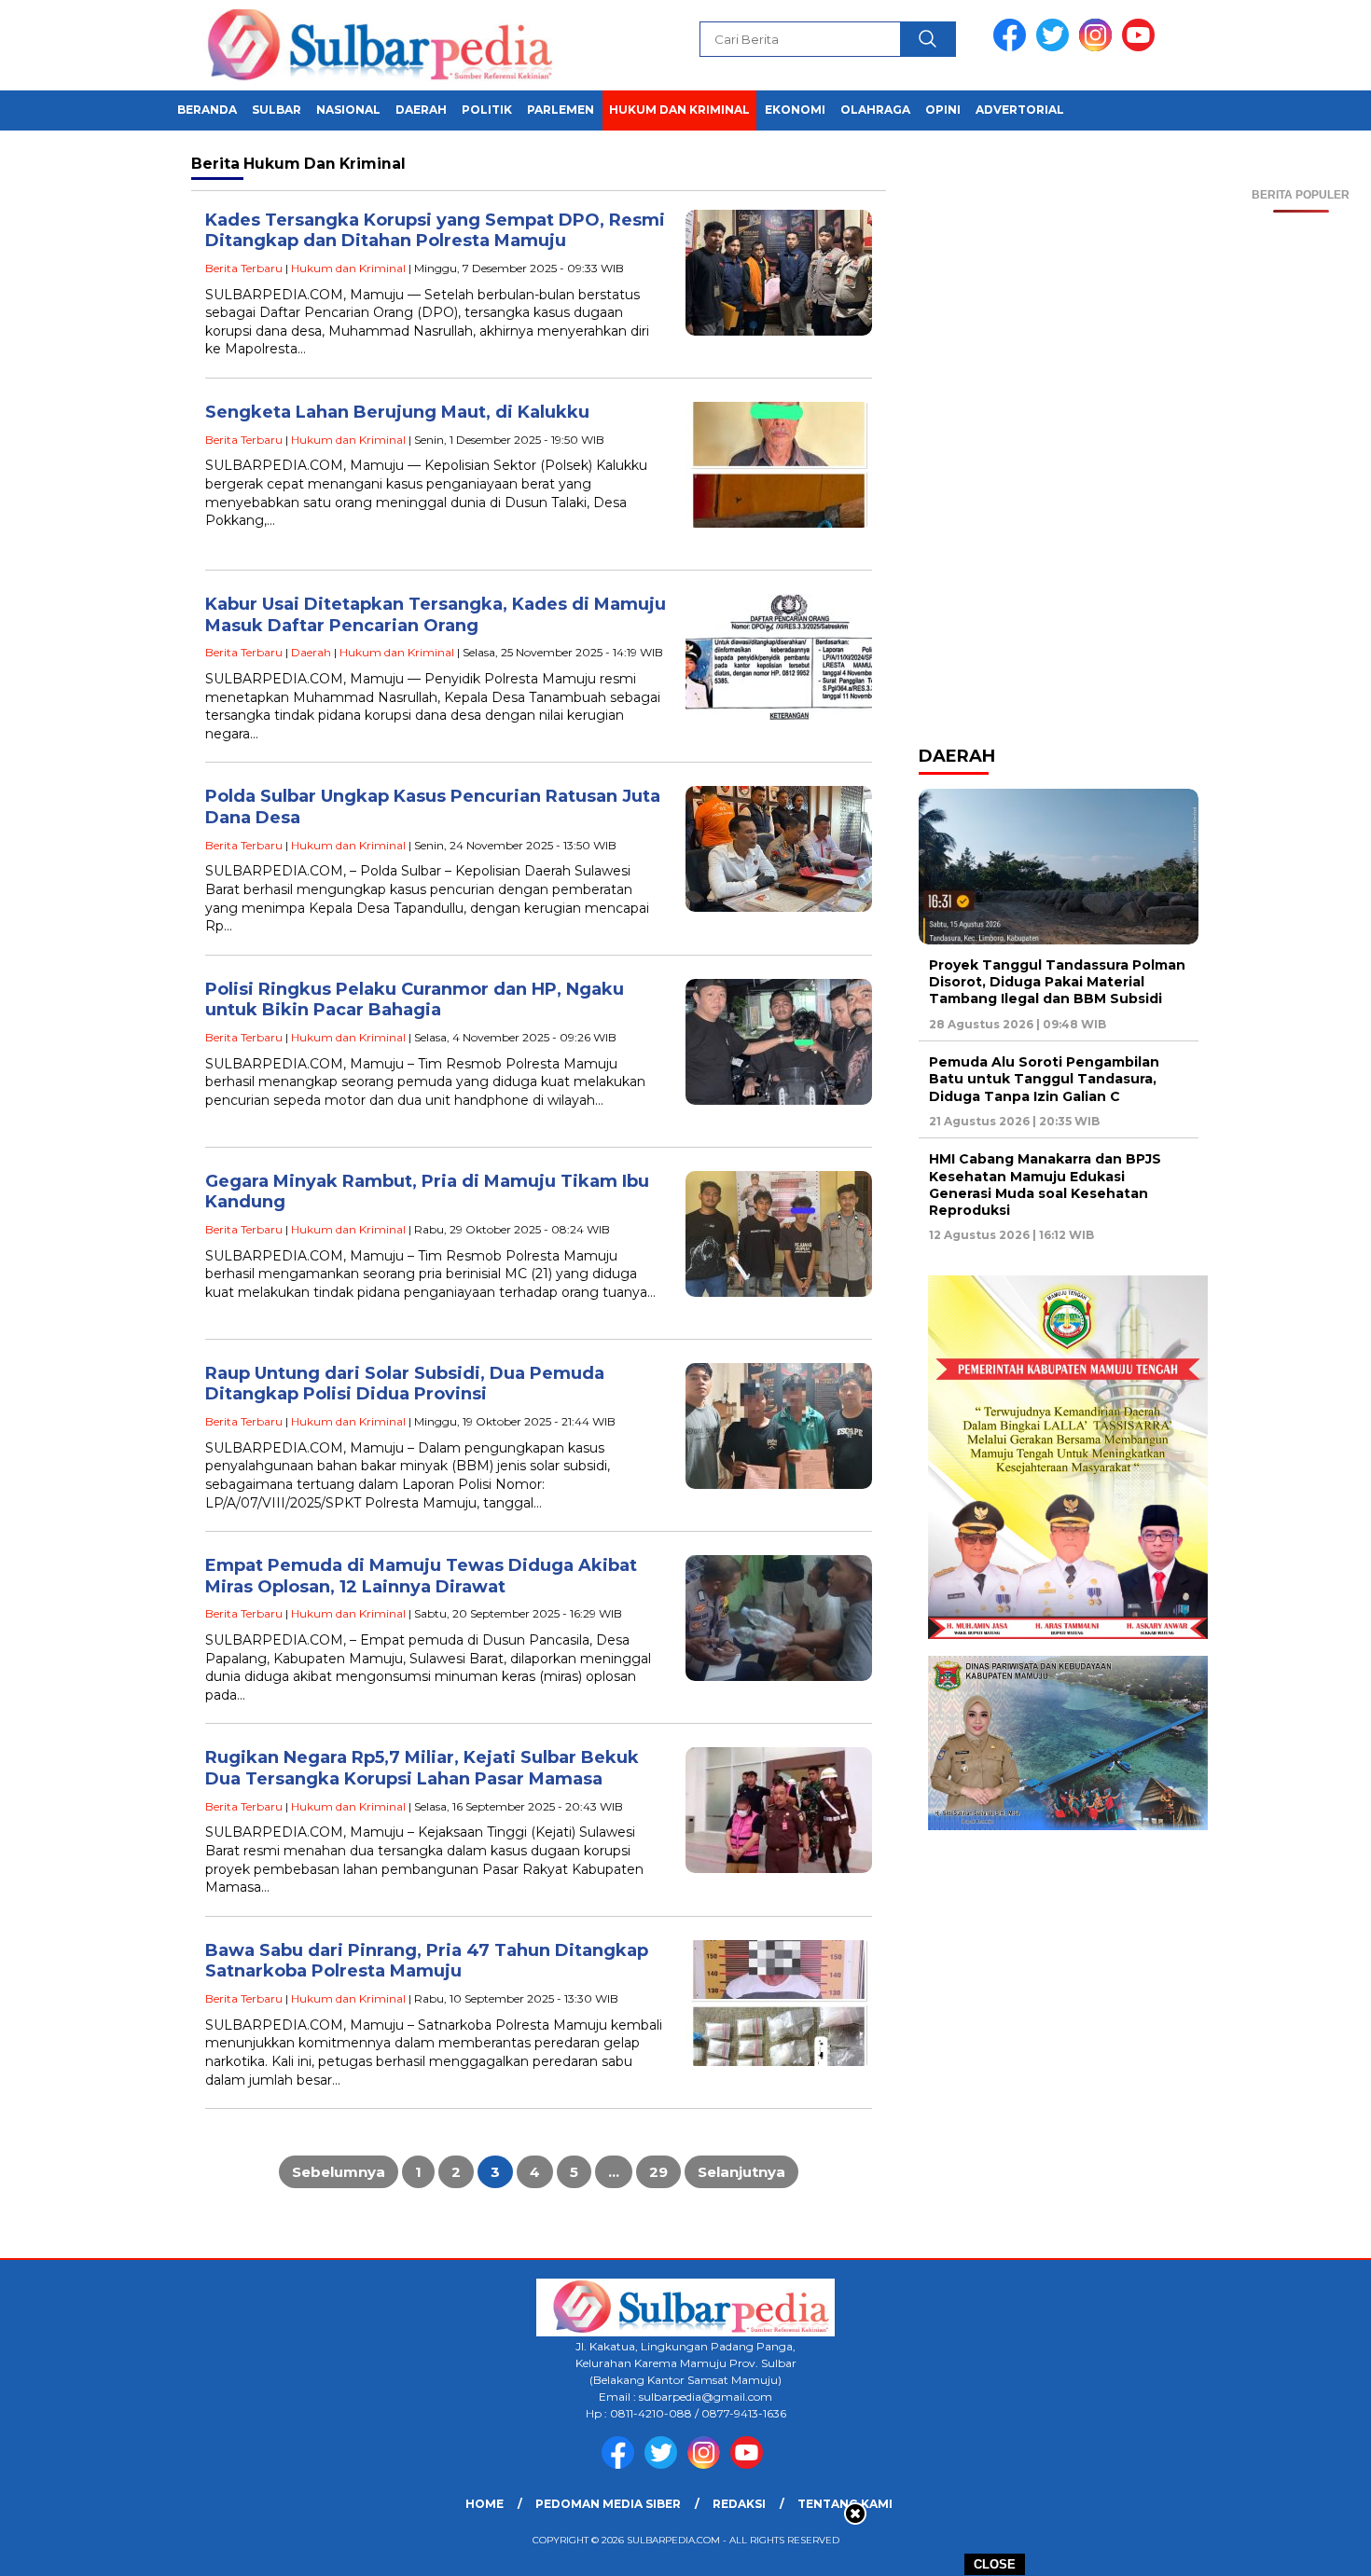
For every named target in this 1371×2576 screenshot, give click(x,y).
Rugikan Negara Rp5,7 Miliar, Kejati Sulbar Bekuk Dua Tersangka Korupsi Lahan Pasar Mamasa (422, 1768)
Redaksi (739, 2504)
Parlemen (561, 110)
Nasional (348, 110)
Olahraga (875, 110)
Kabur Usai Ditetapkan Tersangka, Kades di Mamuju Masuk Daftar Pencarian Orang (436, 615)
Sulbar (277, 110)
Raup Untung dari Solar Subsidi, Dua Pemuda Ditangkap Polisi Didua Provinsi (405, 1384)
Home (485, 2504)
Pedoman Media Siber (608, 2504)
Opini (943, 110)
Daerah (421, 110)
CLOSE (995, 2564)
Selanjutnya (741, 2172)
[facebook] (1013, 47)
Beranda (207, 110)
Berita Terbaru (244, 268)
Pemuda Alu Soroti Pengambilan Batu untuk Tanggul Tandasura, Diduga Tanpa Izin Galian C (1044, 1079)
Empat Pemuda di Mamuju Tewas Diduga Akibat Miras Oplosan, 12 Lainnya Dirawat (421, 1576)
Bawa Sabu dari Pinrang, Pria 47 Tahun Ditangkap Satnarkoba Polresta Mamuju (427, 1961)
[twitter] (1056, 47)
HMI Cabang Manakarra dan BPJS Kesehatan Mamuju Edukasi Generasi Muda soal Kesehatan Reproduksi (1045, 1185)
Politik (487, 110)
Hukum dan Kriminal (679, 110)
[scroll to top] (1315, 2547)
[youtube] (1142, 47)
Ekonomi (795, 110)
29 (658, 2172)
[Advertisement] (1301, 492)
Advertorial (1020, 110)
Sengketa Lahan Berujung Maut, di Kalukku (397, 412)
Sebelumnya (339, 2172)
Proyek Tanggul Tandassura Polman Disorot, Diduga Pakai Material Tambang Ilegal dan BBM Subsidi (1057, 982)
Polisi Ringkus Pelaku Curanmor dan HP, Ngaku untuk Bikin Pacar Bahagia (415, 1000)
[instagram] (1099, 47)
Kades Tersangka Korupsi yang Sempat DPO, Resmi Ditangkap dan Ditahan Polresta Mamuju (435, 231)
